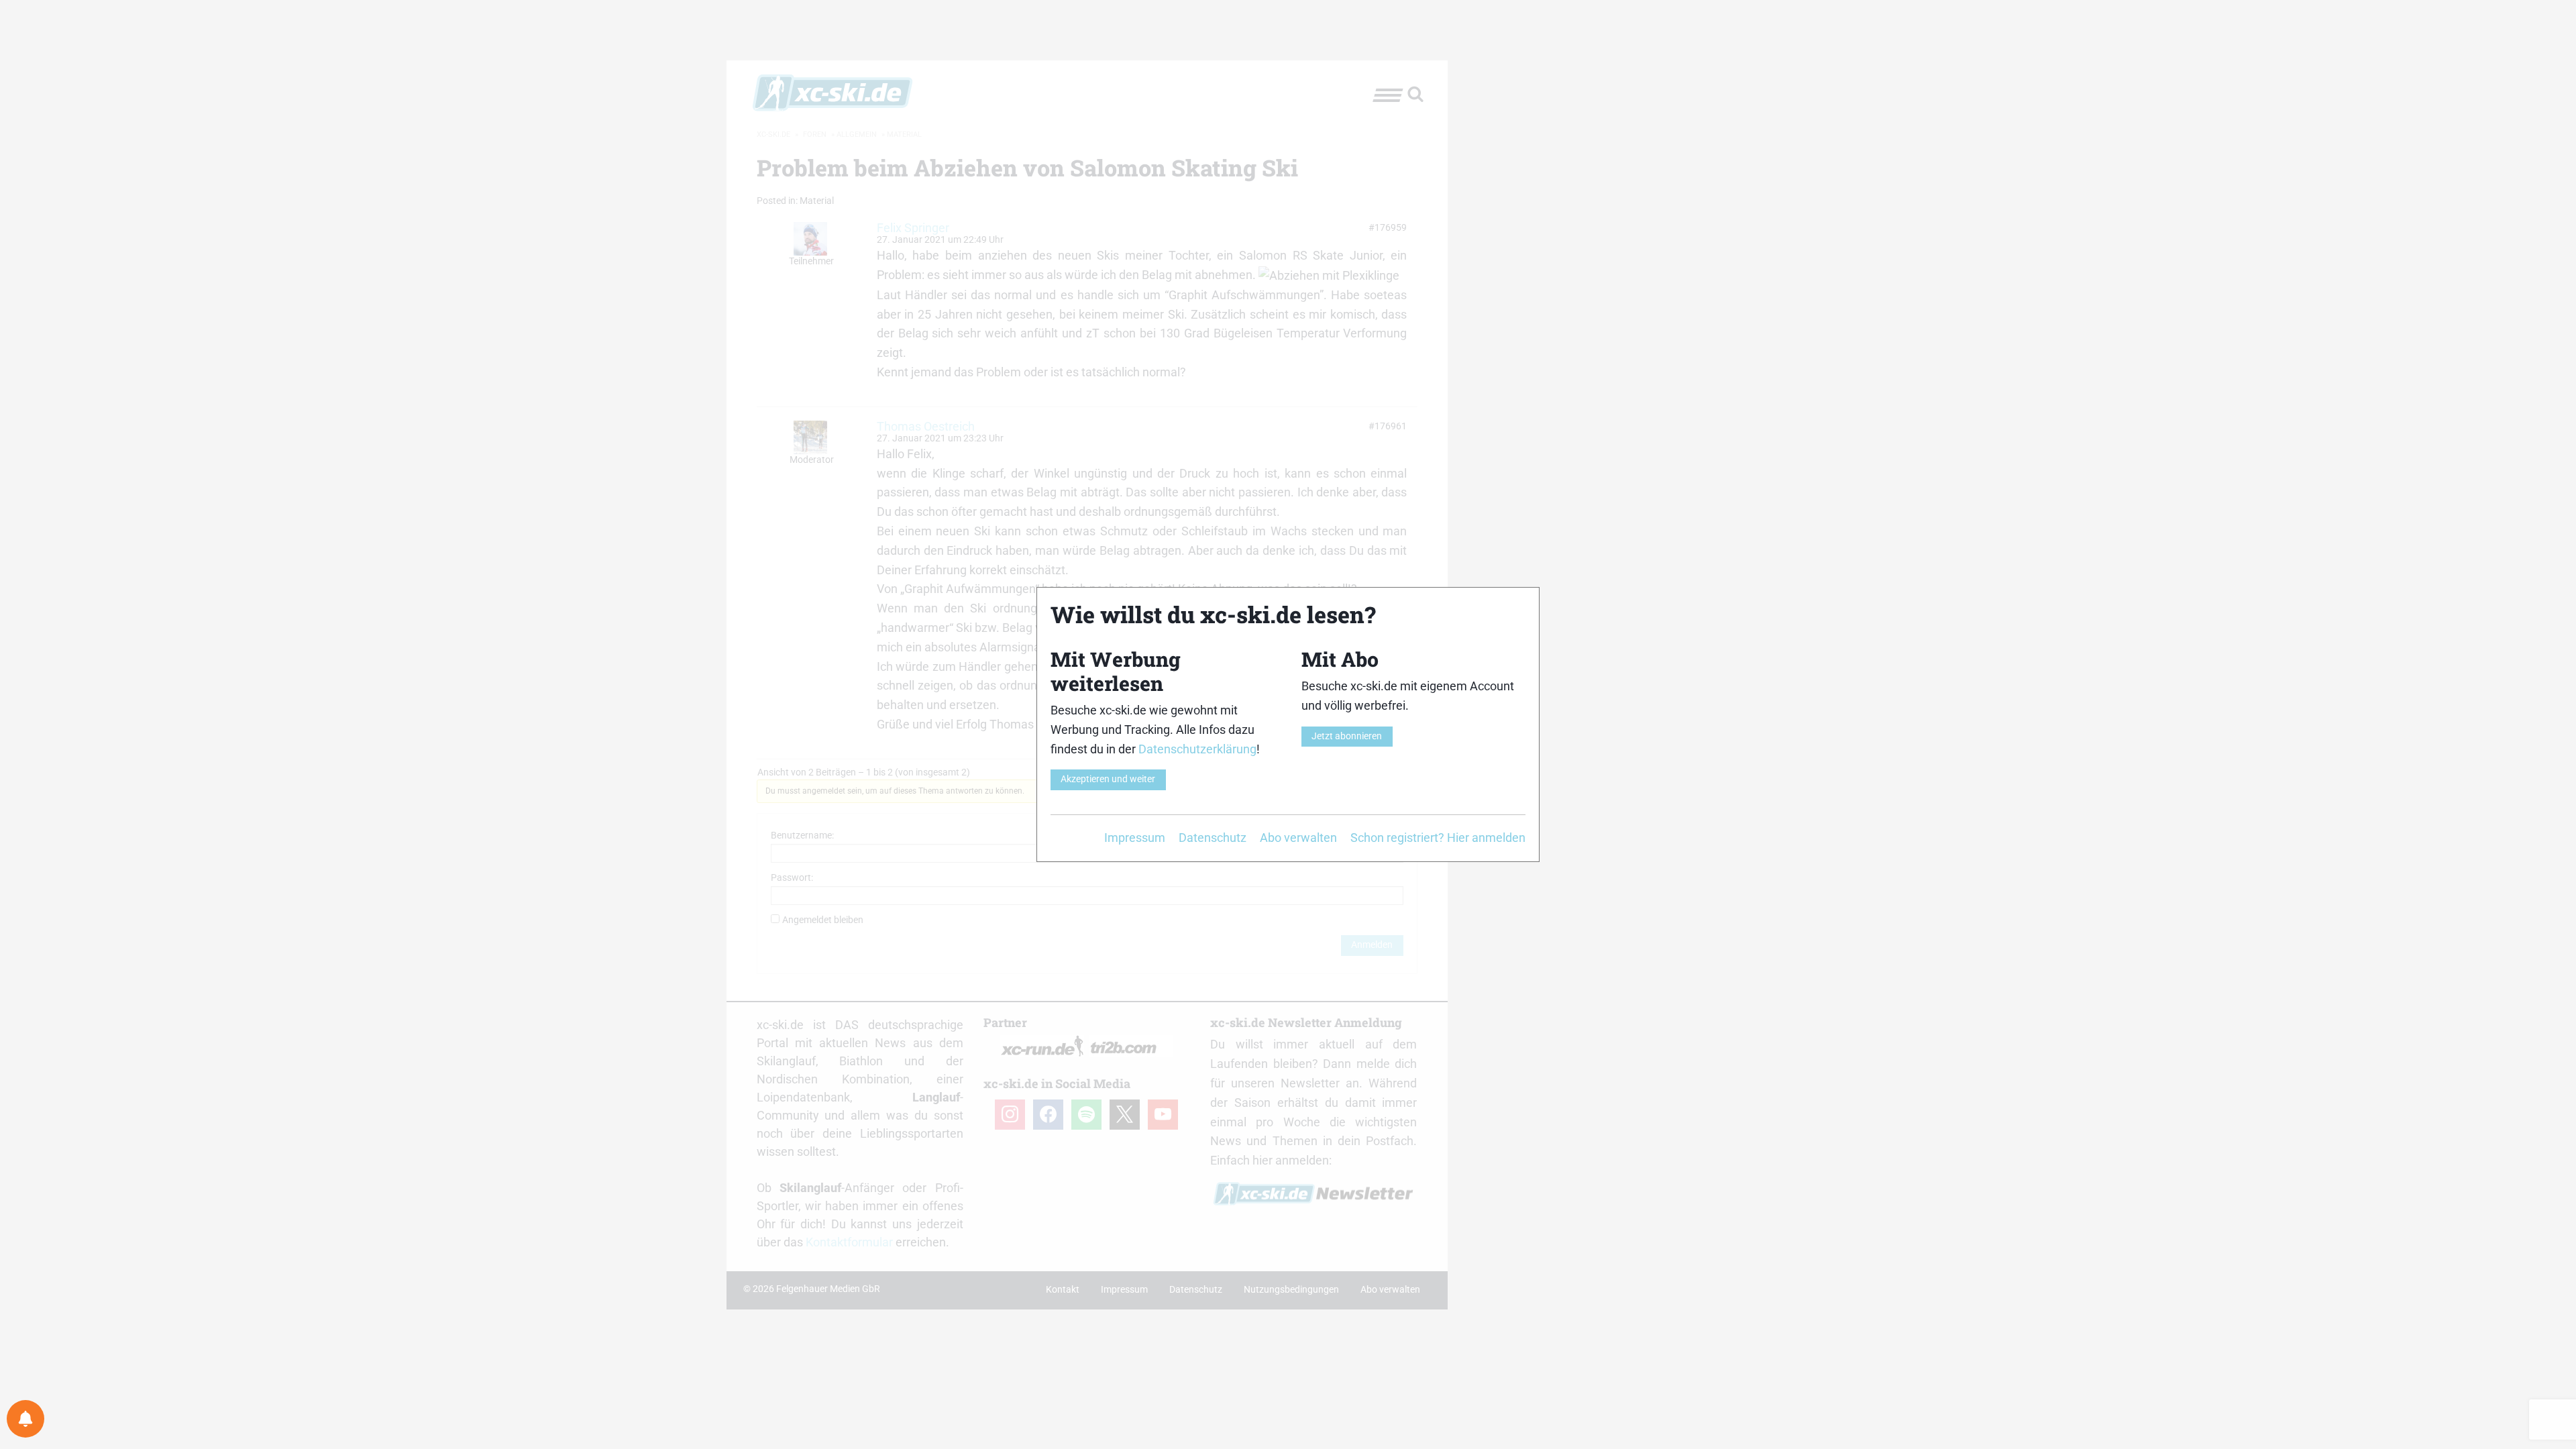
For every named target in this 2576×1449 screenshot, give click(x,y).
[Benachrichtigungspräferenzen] (25, 1419)
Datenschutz (1213, 838)
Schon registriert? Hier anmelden (1438, 838)
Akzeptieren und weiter (1108, 779)
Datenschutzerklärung (1197, 749)
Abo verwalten (1298, 838)
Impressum (1135, 838)
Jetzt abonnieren (1347, 736)
